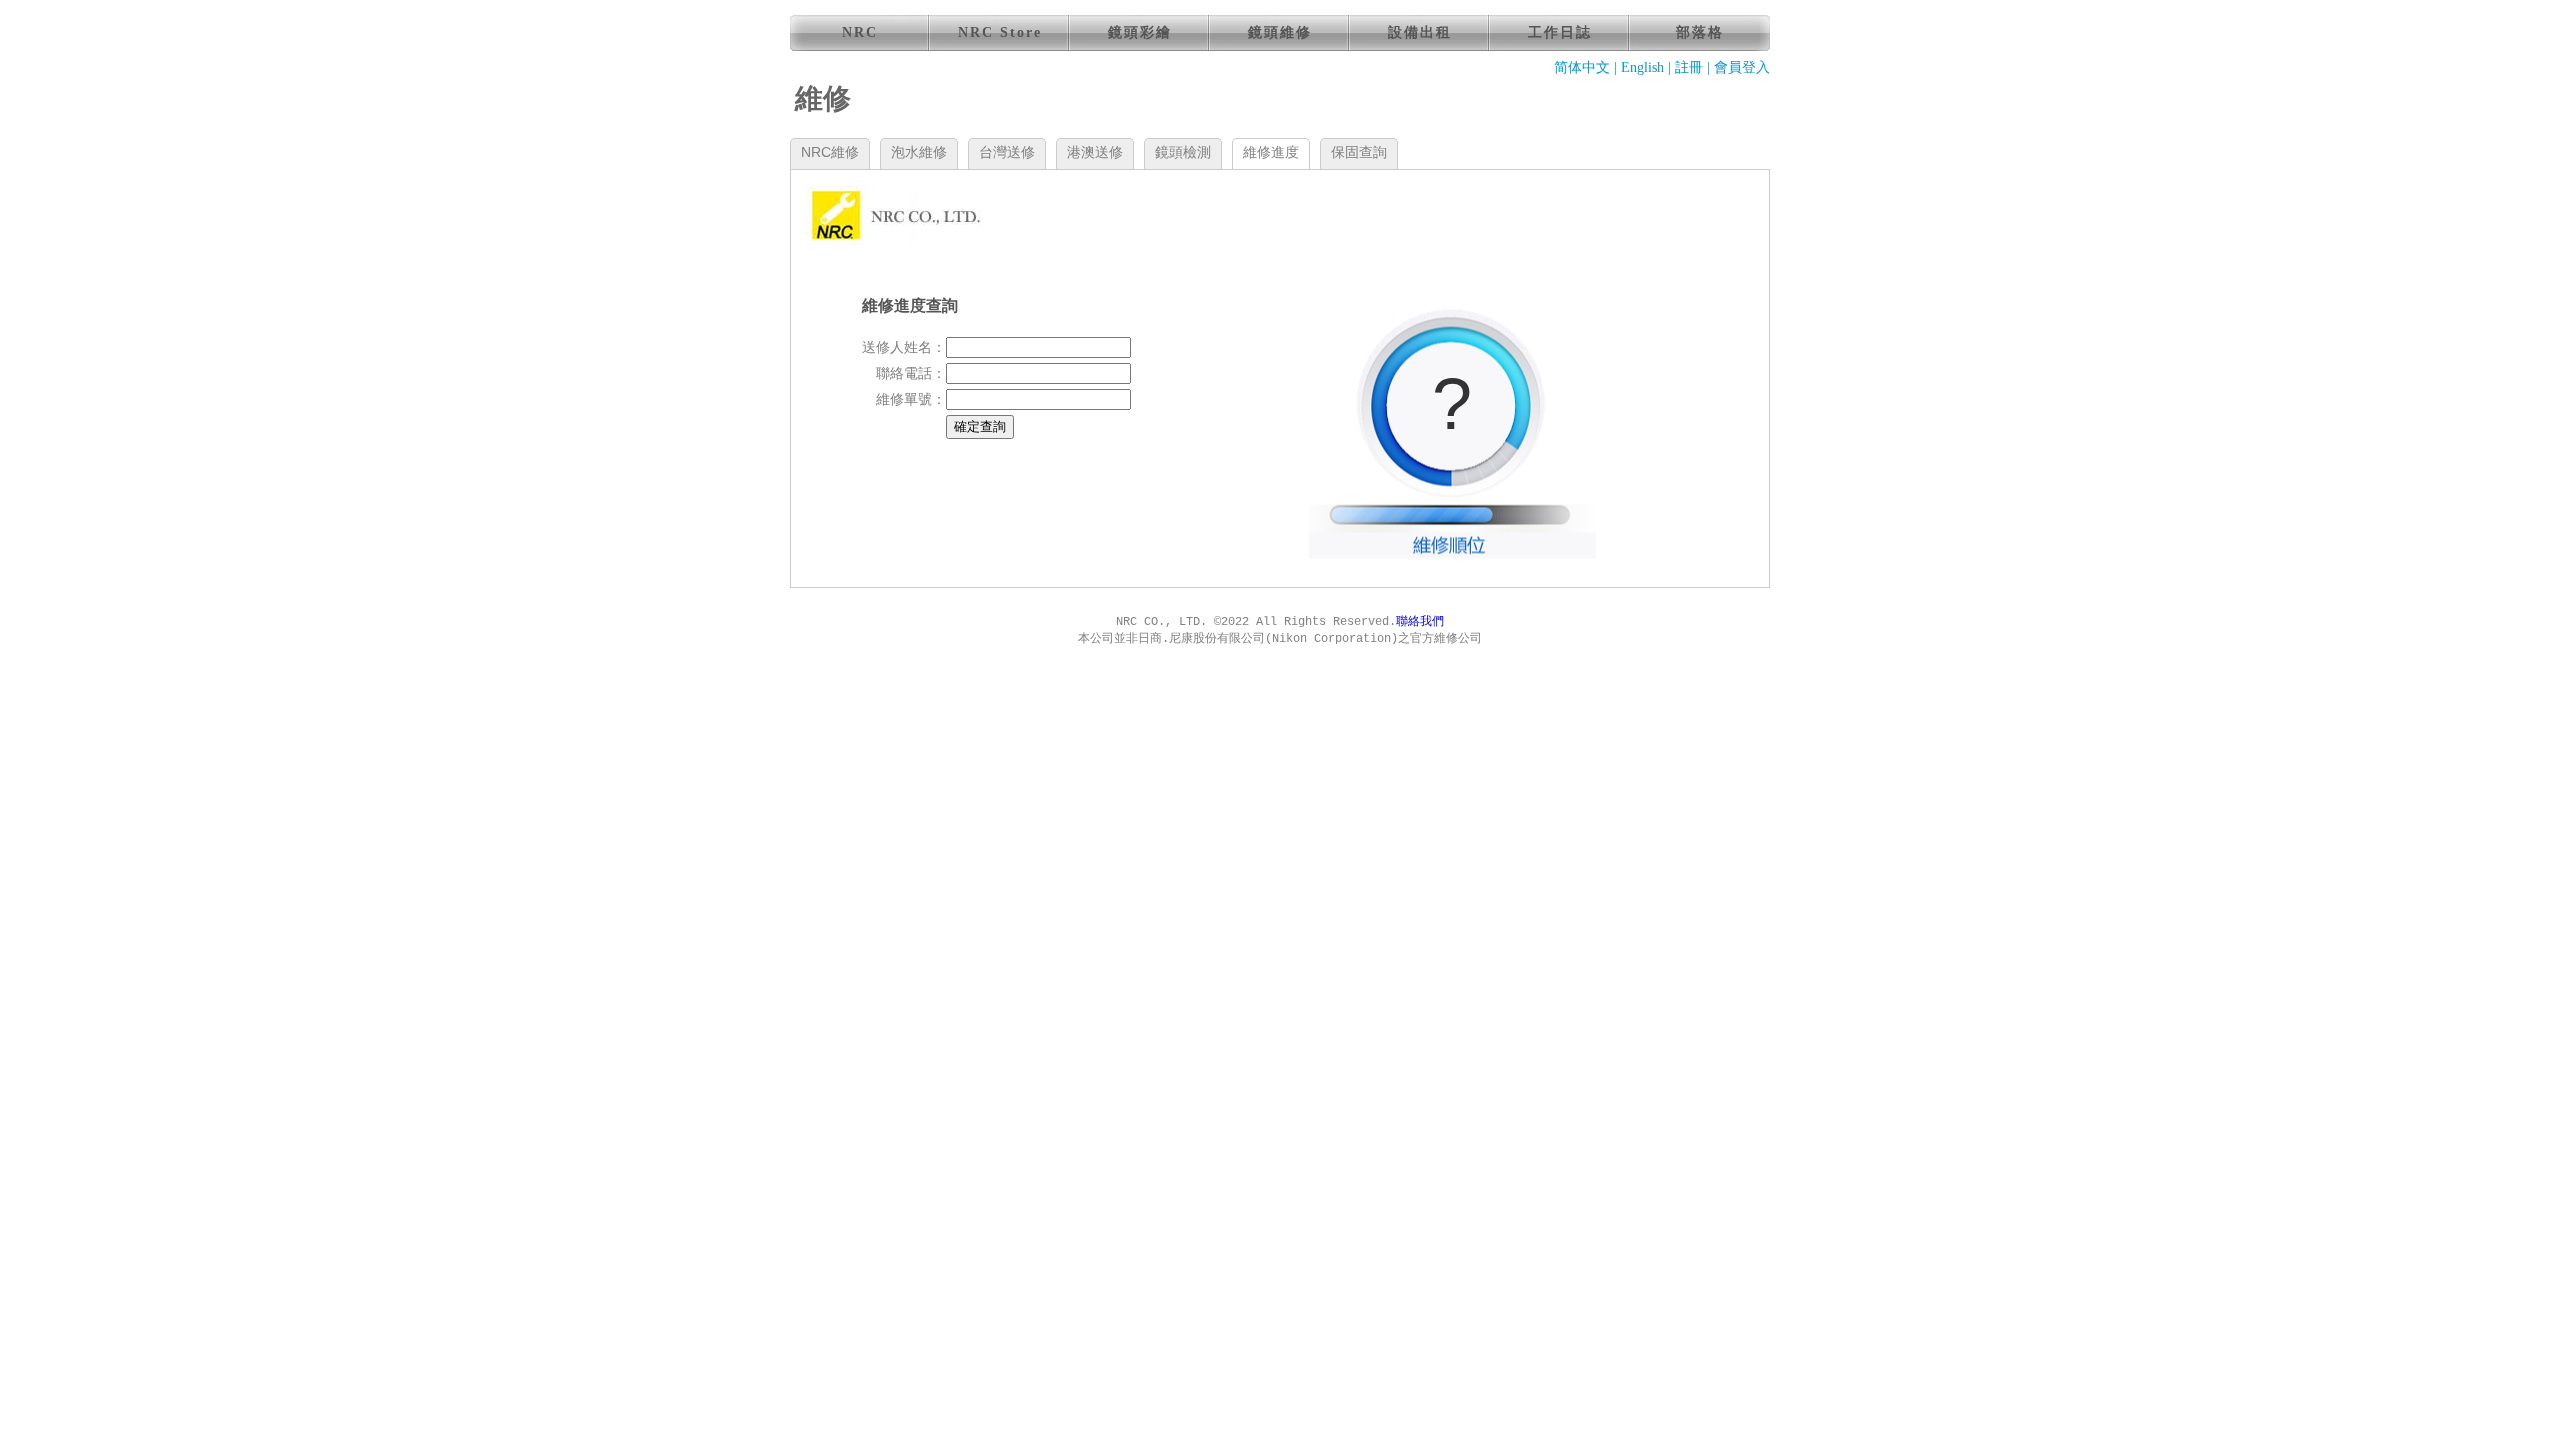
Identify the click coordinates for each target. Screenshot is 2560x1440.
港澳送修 (1095, 152)
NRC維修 (830, 152)
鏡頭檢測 (1183, 152)
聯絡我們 (1420, 622)
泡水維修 (919, 152)
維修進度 (1271, 152)
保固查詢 (1359, 152)
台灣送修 (1007, 152)
